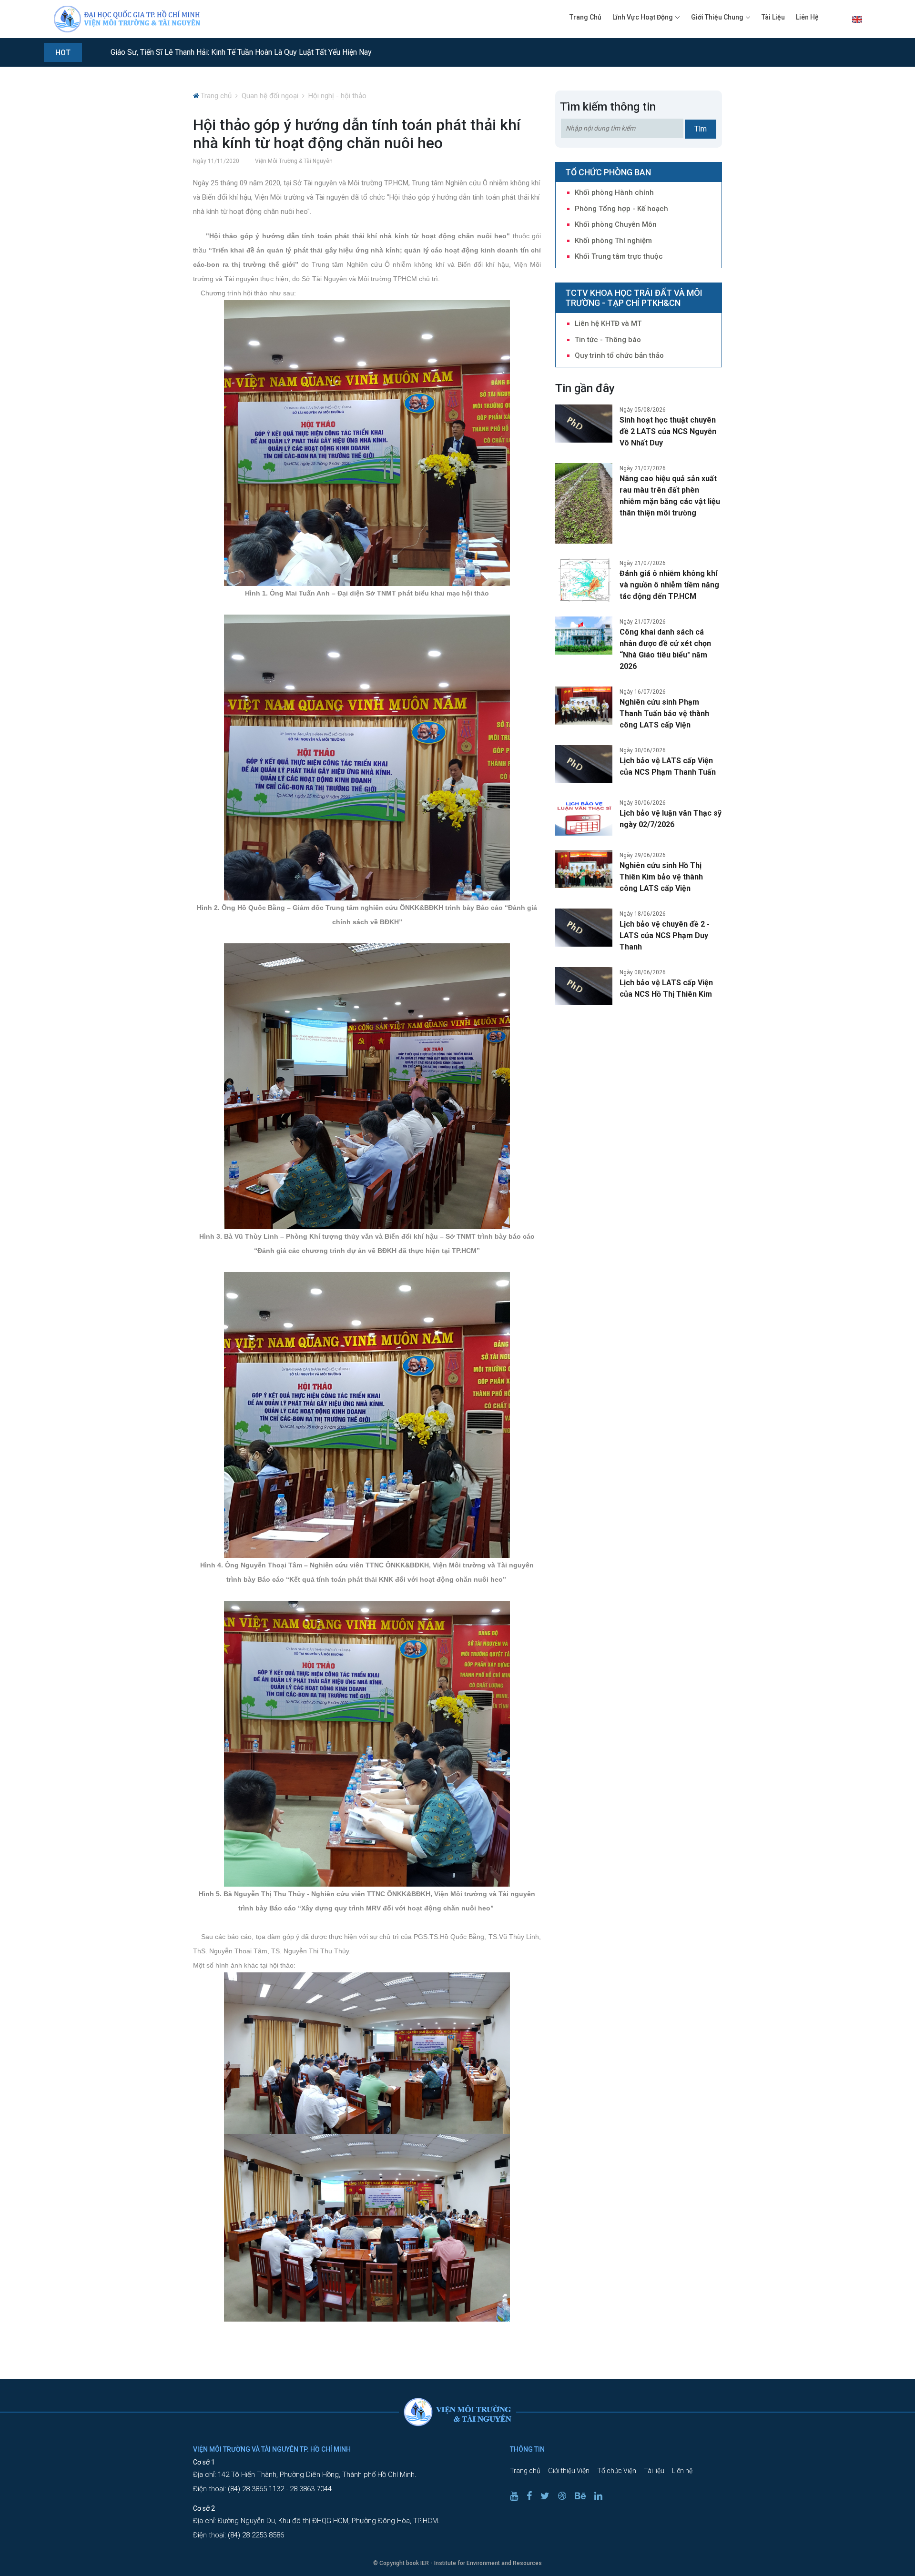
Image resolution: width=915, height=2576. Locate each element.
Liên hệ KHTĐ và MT (608, 323)
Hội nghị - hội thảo (337, 96)
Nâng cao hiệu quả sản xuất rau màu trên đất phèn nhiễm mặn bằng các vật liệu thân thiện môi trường (670, 496)
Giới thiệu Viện (569, 2471)
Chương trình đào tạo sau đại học (168, 52)
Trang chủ (585, 17)
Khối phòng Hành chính (614, 192)
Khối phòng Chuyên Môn (616, 224)
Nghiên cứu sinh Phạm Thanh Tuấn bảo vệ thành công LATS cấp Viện (664, 713)
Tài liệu (773, 17)
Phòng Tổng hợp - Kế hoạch (621, 209)
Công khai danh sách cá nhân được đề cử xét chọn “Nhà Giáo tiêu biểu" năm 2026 (665, 649)
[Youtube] (518, 2496)
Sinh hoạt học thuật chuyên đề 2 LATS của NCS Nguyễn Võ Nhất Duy (668, 431)
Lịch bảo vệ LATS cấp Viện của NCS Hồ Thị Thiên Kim (666, 988)
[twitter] (549, 2496)
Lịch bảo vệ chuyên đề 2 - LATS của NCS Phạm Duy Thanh (665, 935)
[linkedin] (602, 2496)
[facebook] (533, 2496)
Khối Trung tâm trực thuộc (619, 256)
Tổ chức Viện (617, 2471)
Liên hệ (807, 17)
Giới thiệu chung (717, 17)
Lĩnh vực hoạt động (643, 17)
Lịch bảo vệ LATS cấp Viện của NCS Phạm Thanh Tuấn (668, 766)
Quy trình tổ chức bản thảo (619, 355)
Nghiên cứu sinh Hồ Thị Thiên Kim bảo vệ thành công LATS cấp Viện (661, 877)
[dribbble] (566, 2496)
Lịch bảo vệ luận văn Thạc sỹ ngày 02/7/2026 (671, 819)
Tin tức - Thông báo (608, 340)
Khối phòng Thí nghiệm (613, 241)
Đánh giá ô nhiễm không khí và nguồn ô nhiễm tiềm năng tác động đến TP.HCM (669, 585)
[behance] (584, 2496)
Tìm (701, 129)
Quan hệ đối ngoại (270, 96)
